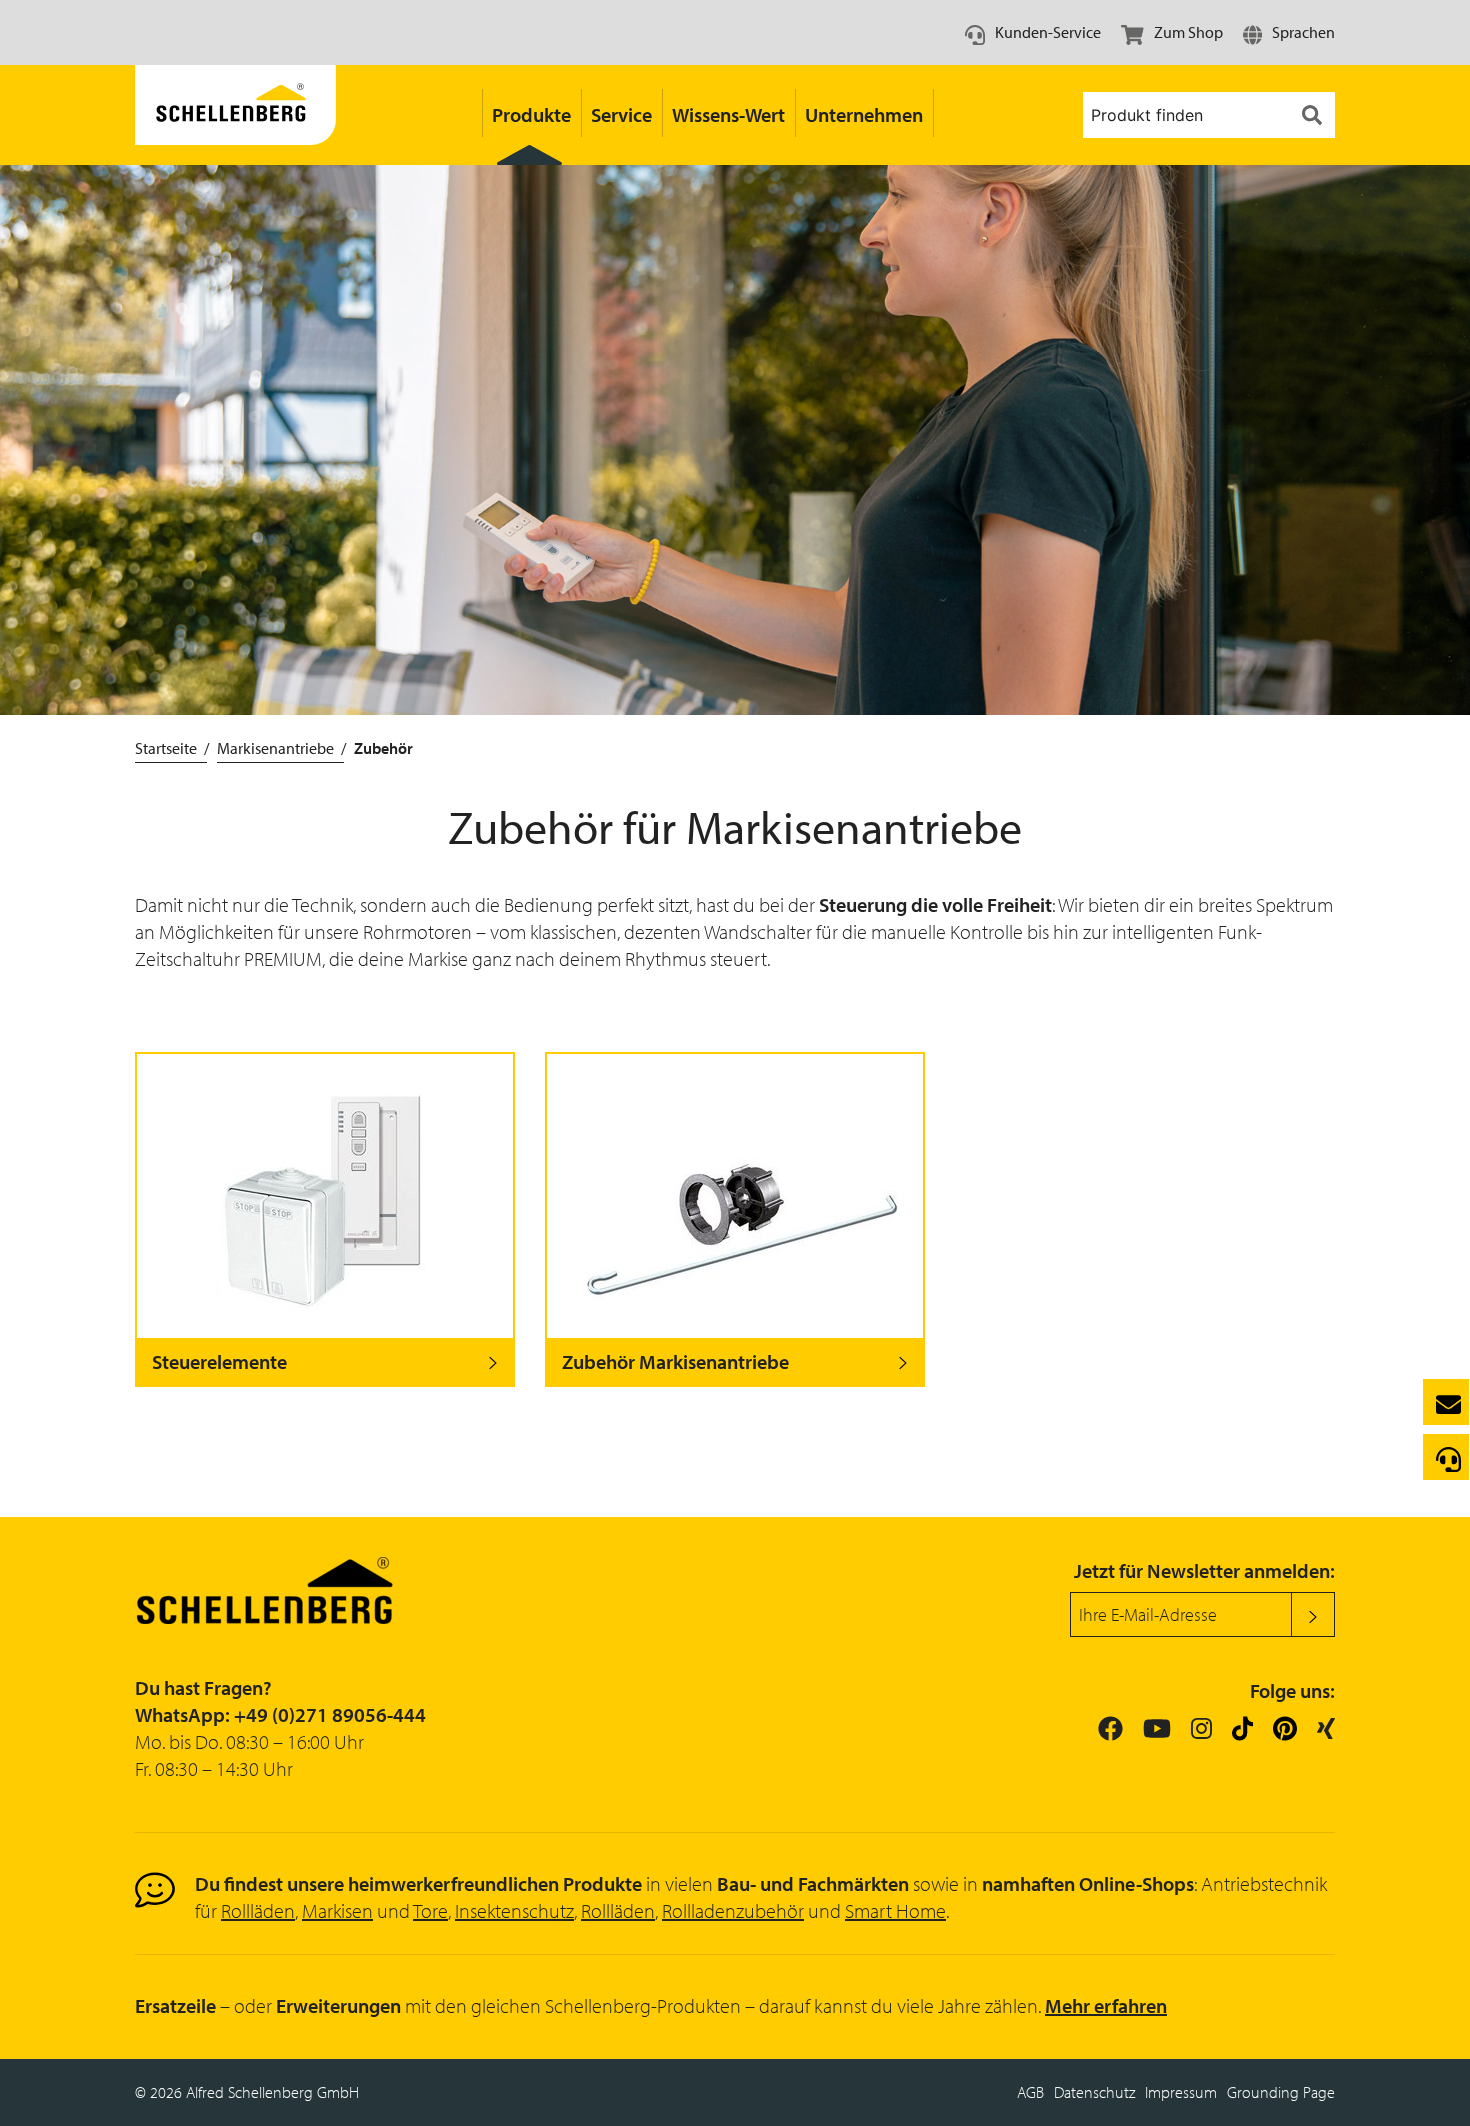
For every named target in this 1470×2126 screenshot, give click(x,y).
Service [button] (621, 114)
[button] (1289, 32)
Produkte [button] (531, 114)
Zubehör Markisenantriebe (675, 1361)
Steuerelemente (219, 1361)
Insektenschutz (514, 1910)
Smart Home (895, 1910)
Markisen (337, 1910)
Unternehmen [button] (864, 114)
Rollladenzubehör (733, 1910)
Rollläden (258, 1910)
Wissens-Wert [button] (728, 114)
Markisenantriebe (275, 748)
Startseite (166, 748)
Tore (430, 1910)
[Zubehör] (235, 115)
